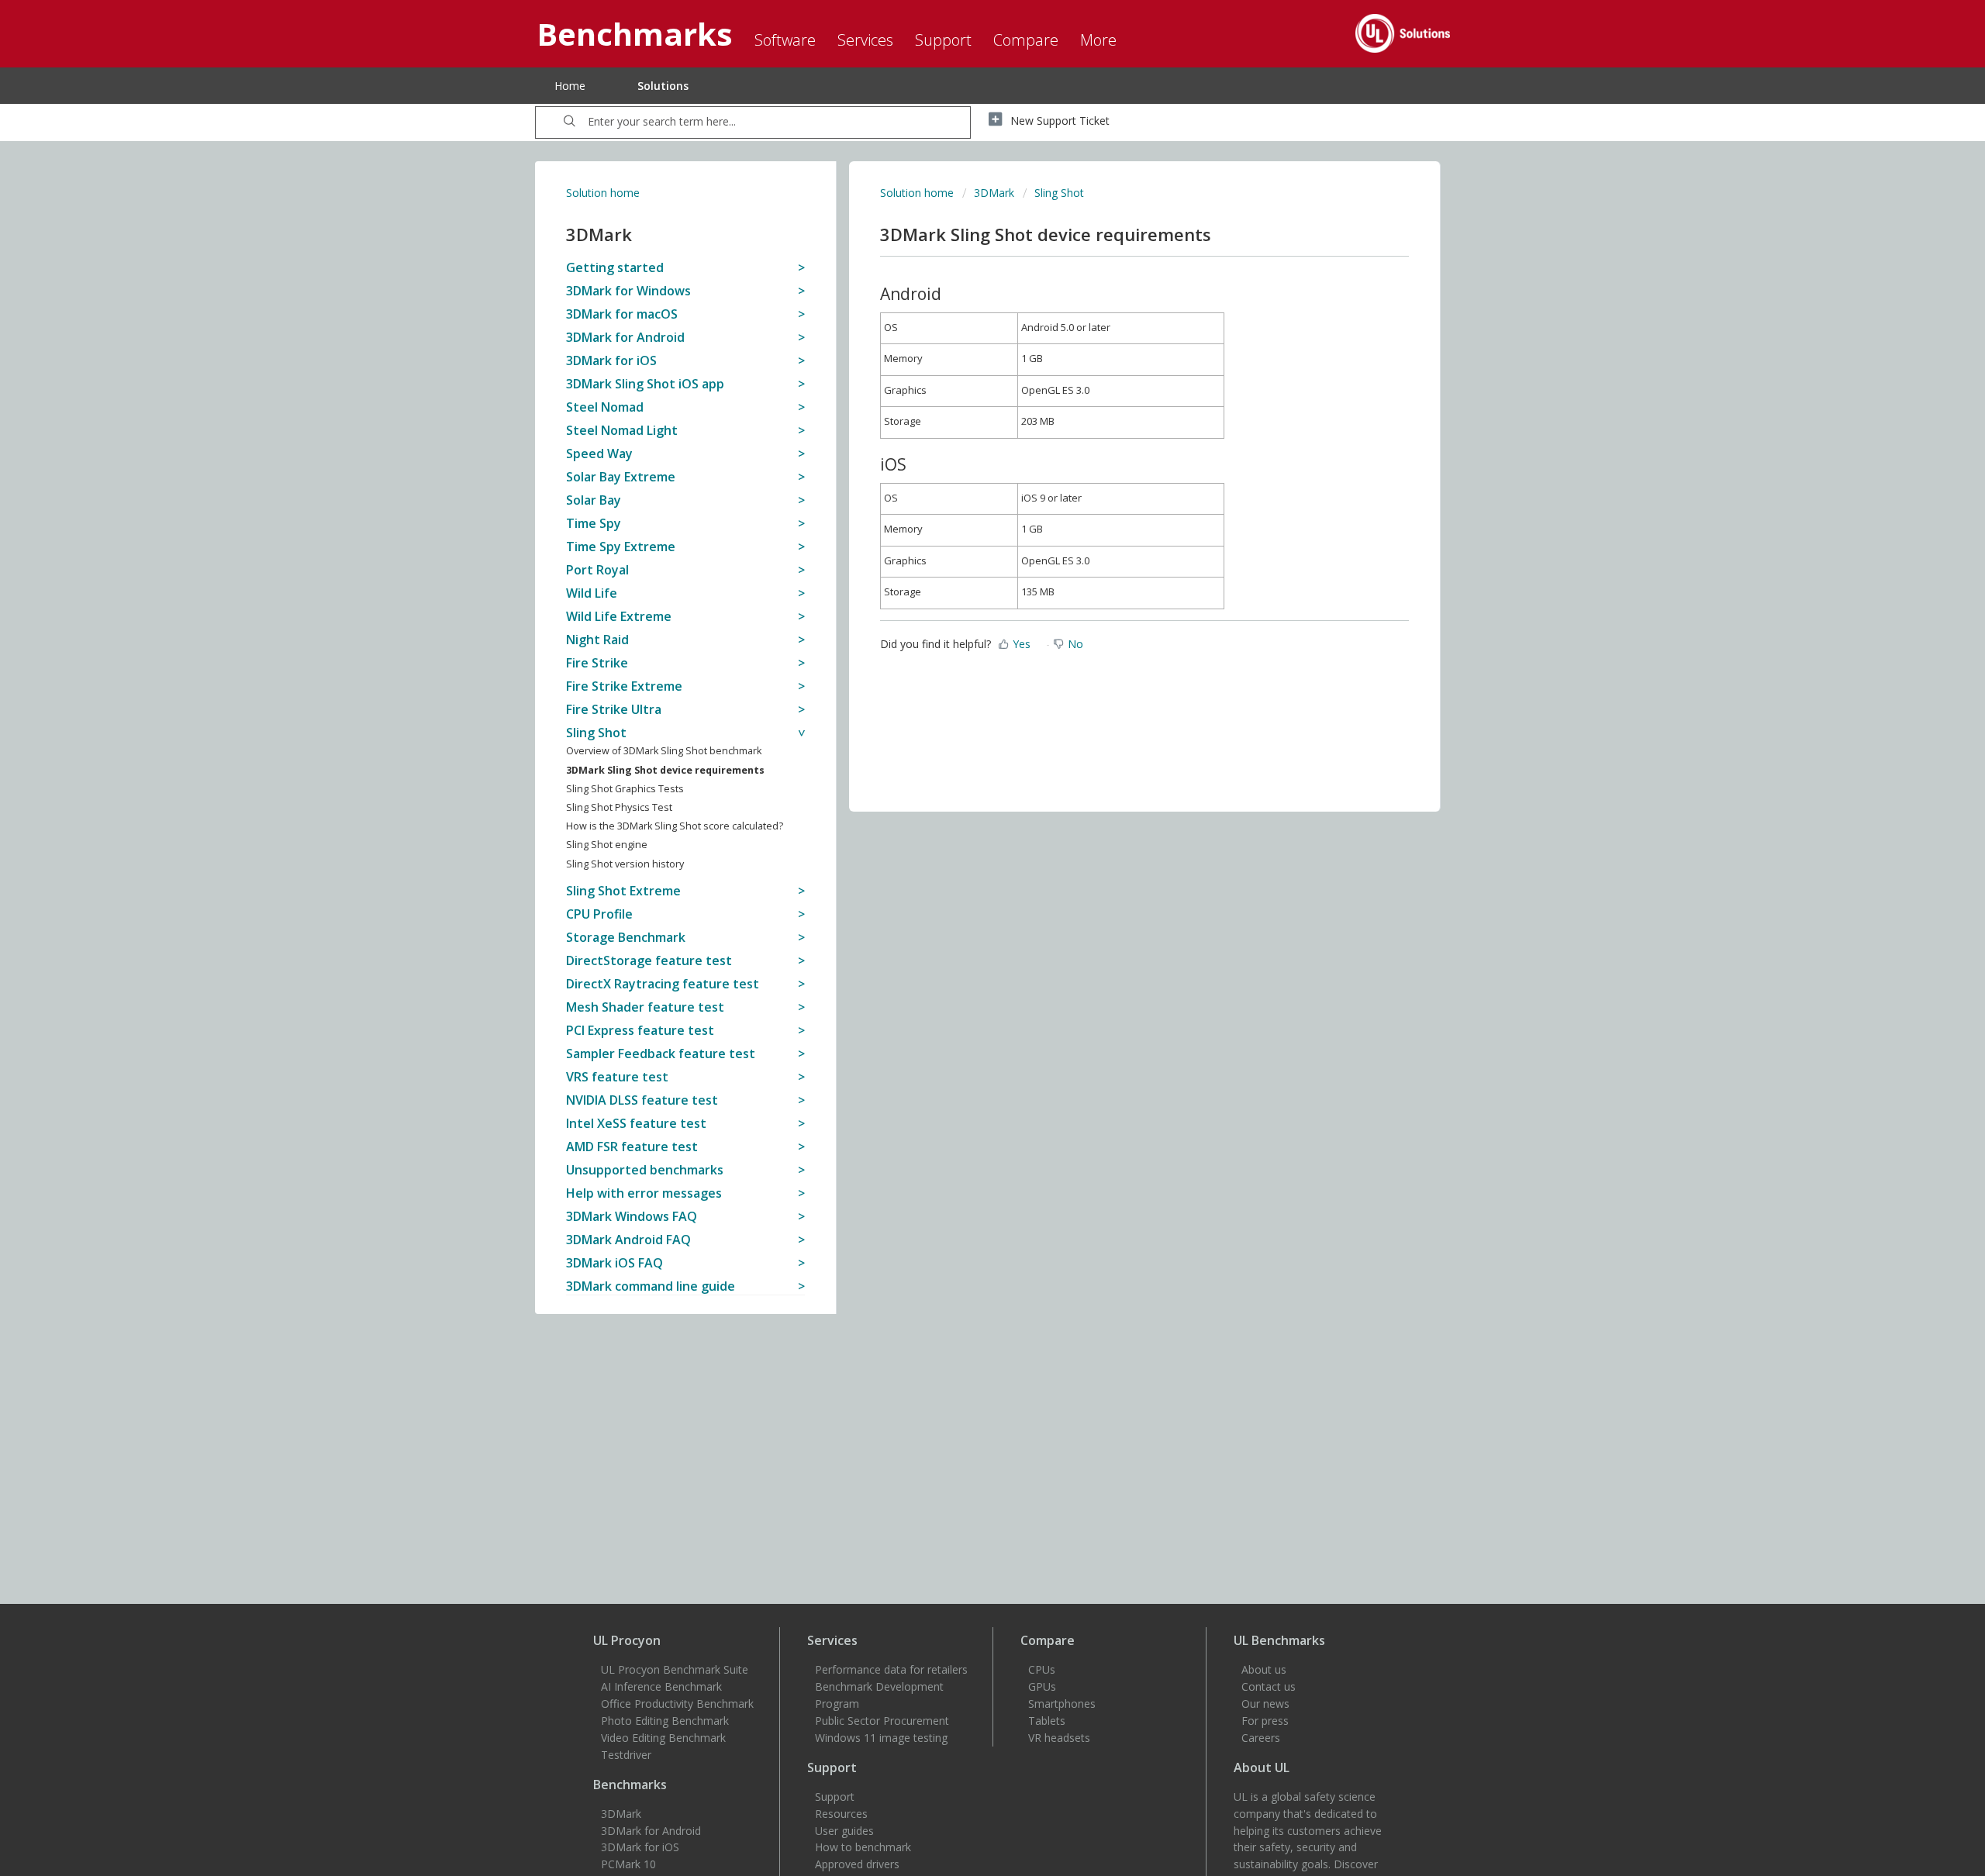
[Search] (570, 122)
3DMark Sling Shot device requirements (665, 770)
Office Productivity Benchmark (677, 1704)
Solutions (663, 86)
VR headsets (1059, 1738)
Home (570, 86)
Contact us (1269, 1686)
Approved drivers (857, 1864)
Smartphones (1062, 1704)
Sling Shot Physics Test (619, 807)
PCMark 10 (628, 1864)
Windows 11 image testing (881, 1738)
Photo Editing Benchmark (665, 1721)
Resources (841, 1814)
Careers (1261, 1738)
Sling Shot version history (625, 864)
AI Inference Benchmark (661, 1686)
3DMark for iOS (640, 1847)
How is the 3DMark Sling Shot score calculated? (675, 826)
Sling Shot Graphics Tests (625, 789)
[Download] (964, 754)
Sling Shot (1059, 193)
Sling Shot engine (607, 845)
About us (1264, 1669)
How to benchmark (863, 1847)
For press (1265, 1721)
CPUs (1042, 1669)
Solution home (603, 193)
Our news (1265, 1704)
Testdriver (626, 1755)
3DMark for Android (651, 1831)
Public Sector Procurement (882, 1721)
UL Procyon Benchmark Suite (675, 1669)
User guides (844, 1831)
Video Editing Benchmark (663, 1738)
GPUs (1042, 1686)
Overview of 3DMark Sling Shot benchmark (664, 751)
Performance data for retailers (891, 1669)
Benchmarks (630, 1785)
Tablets (1047, 1721)
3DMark (994, 193)
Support (835, 1797)
